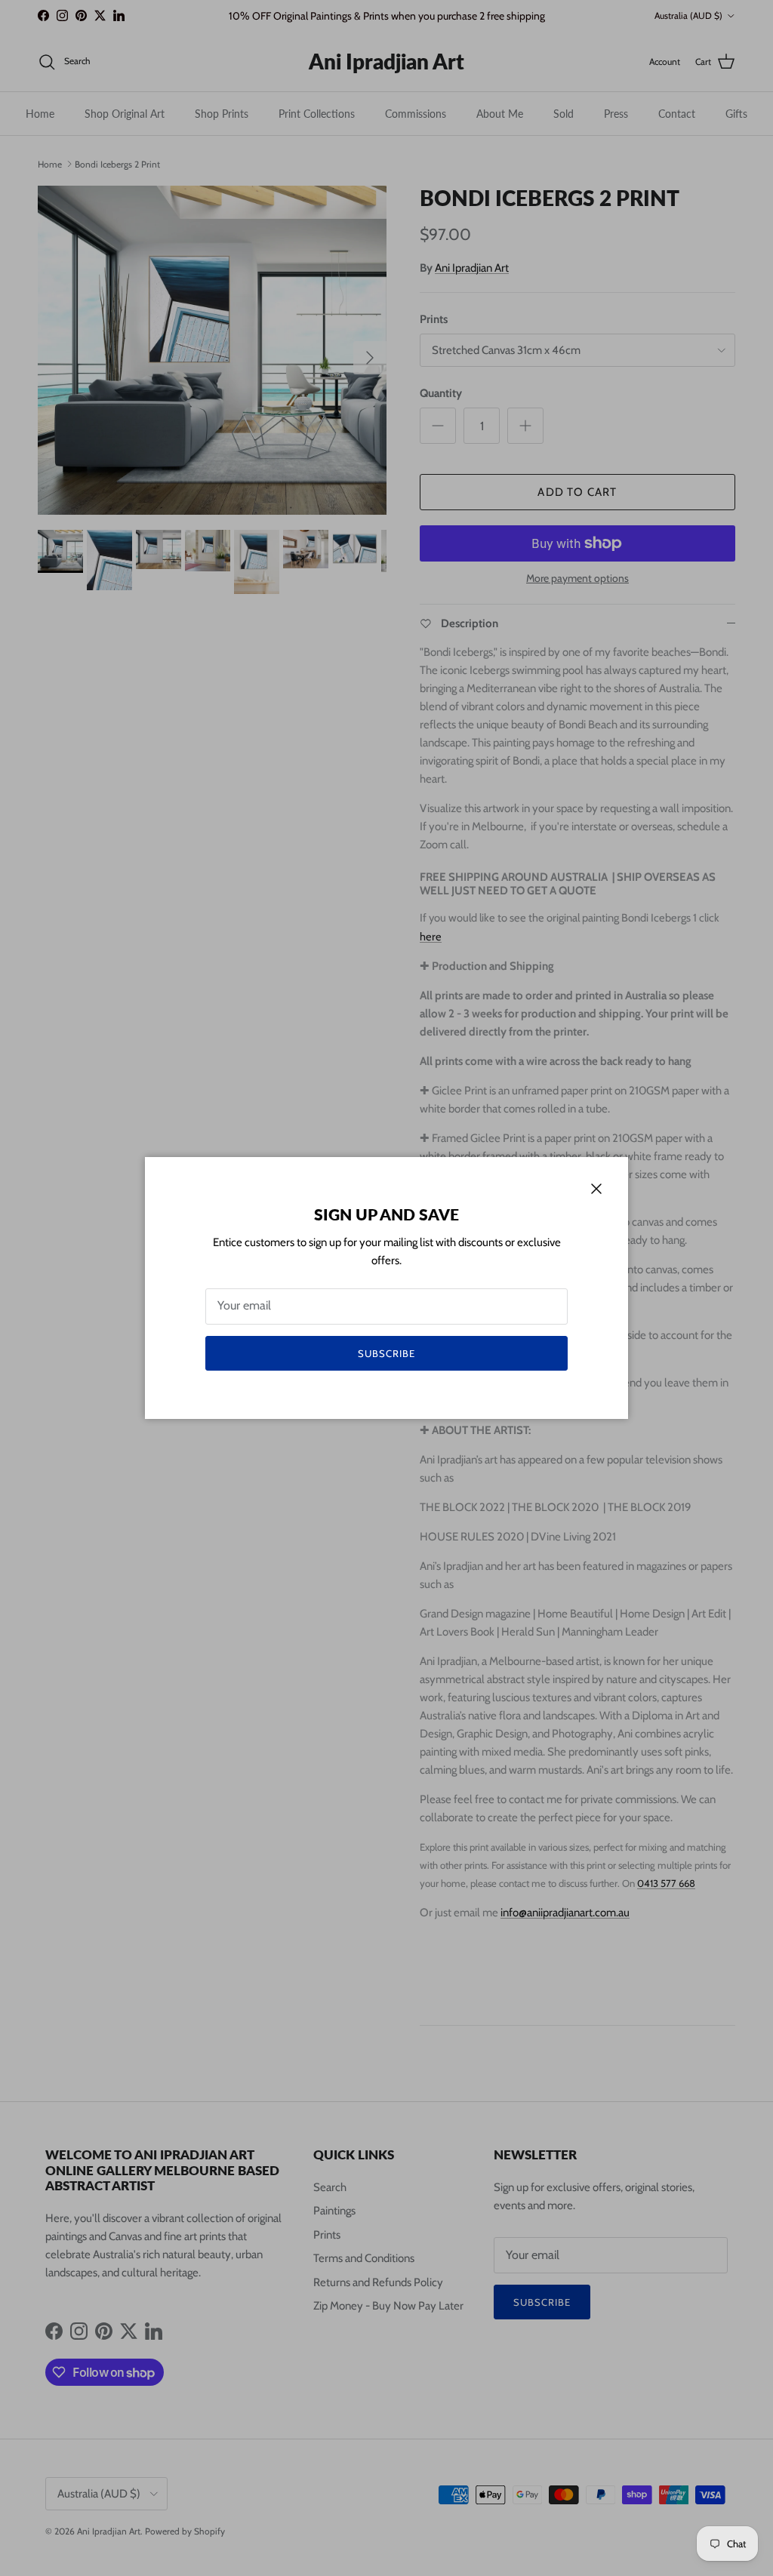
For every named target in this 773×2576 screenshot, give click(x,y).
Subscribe (386, 1353)
